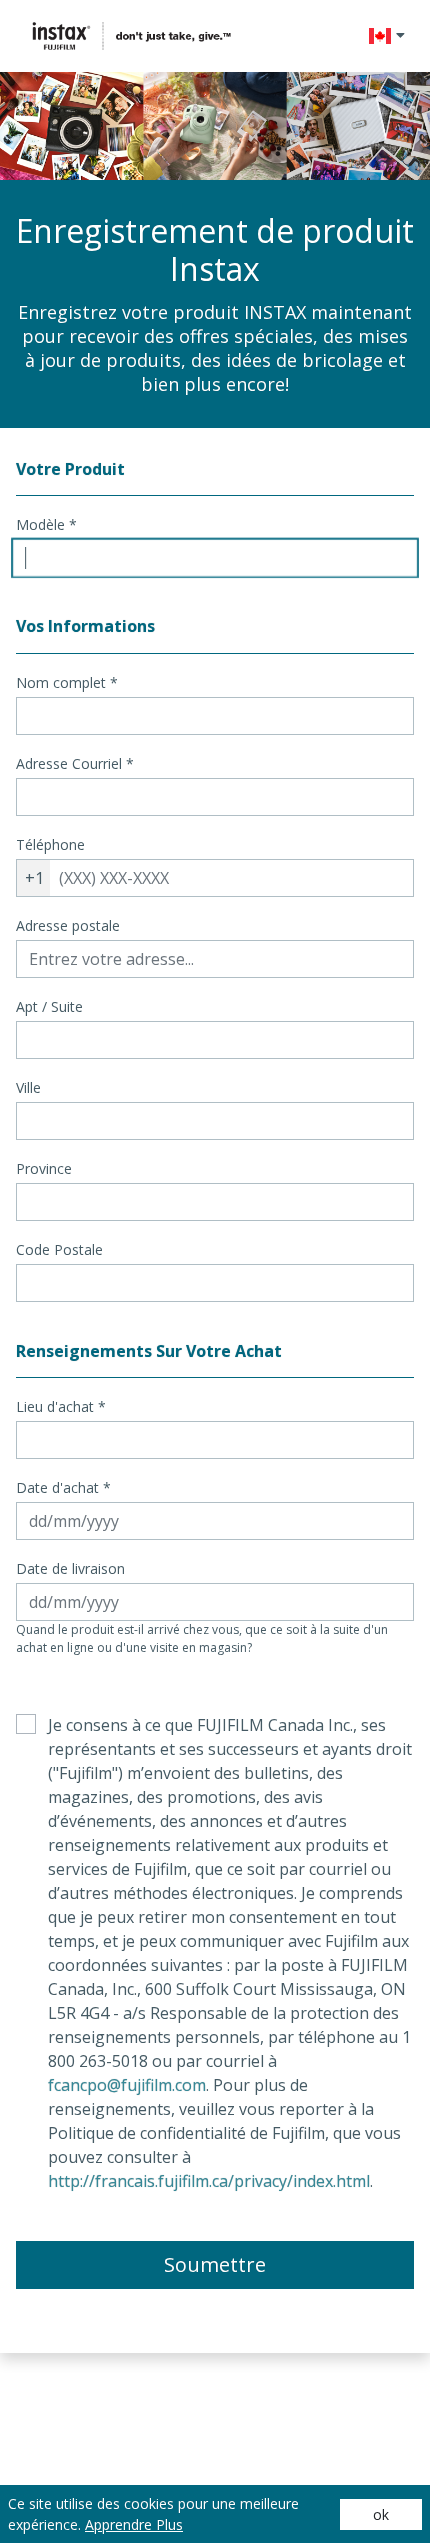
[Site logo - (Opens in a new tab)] (132, 36)
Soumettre (215, 2264)
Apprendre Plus (134, 2524)
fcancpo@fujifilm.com (127, 2085)
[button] (386, 36)
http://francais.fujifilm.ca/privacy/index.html (209, 2181)
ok (381, 2514)
